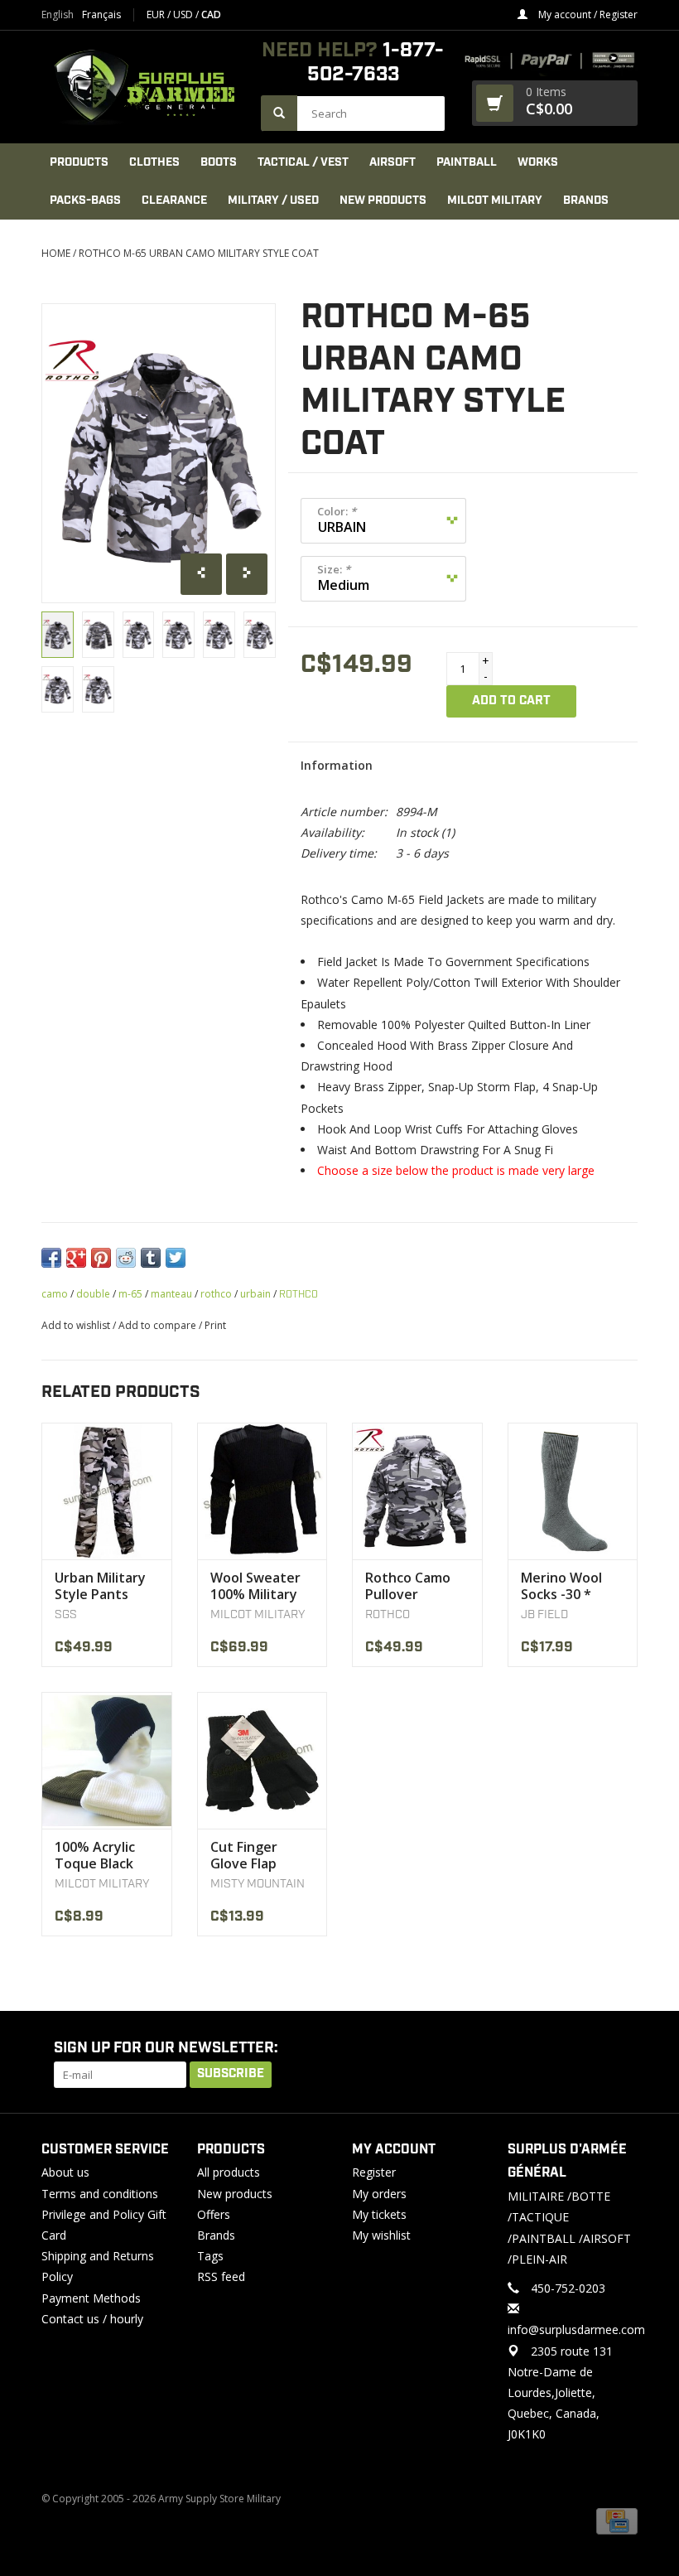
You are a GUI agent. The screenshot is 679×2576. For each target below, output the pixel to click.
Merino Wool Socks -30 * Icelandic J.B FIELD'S (561, 1586)
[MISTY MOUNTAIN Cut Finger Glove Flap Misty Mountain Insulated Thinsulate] (262, 1760)
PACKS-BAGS (85, 201)
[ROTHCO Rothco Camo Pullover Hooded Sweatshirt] (417, 1491)
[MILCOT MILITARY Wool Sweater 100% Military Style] (262, 1491)
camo (55, 1294)
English (58, 15)
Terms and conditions (100, 2194)
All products (229, 2172)
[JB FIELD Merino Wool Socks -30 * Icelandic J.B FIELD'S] (573, 1491)
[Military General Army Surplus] (143, 87)
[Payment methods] (617, 2520)
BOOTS (219, 162)
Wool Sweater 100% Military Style (255, 1586)
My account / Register (587, 14)
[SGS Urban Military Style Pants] (107, 1491)
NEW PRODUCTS (383, 201)
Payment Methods (91, 2298)
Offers (214, 2214)
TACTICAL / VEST (303, 162)
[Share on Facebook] (51, 1258)
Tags (210, 2256)
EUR (157, 14)
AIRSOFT (392, 162)
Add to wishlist (76, 1325)
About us (65, 2172)
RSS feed (221, 2276)
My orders (379, 2194)
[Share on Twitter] (176, 1258)
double (93, 1294)
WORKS (538, 162)
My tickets (379, 2214)
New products (235, 2194)
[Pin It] (101, 1258)
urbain (255, 1294)
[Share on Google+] (76, 1258)
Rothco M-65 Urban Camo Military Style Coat (199, 253)
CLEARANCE (174, 201)
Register (374, 2172)
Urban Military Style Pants (100, 1586)
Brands (586, 201)
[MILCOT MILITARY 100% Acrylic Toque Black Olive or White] (107, 1760)
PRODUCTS (79, 162)
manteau (171, 1294)
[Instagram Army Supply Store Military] (612, 2049)
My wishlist (381, 2235)
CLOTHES (154, 162)
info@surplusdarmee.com (576, 2330)
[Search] (279, 113)
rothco (216, 1294)
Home (56, 253)
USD (184, 14)
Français (101, 15)
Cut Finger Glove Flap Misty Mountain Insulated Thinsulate (261, 1855)
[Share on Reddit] (126, 1258)
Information (337, 765)
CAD (211, 14)
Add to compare (159, 1325)
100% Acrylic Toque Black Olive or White (101, 1855)
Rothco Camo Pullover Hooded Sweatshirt (408, 1586)
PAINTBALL (467, 162)
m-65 (130, 1294)
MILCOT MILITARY (495, 201)
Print (215, 1325)
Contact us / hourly (92, 2319)
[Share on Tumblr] (151, 1258)
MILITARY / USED (273, 201)
